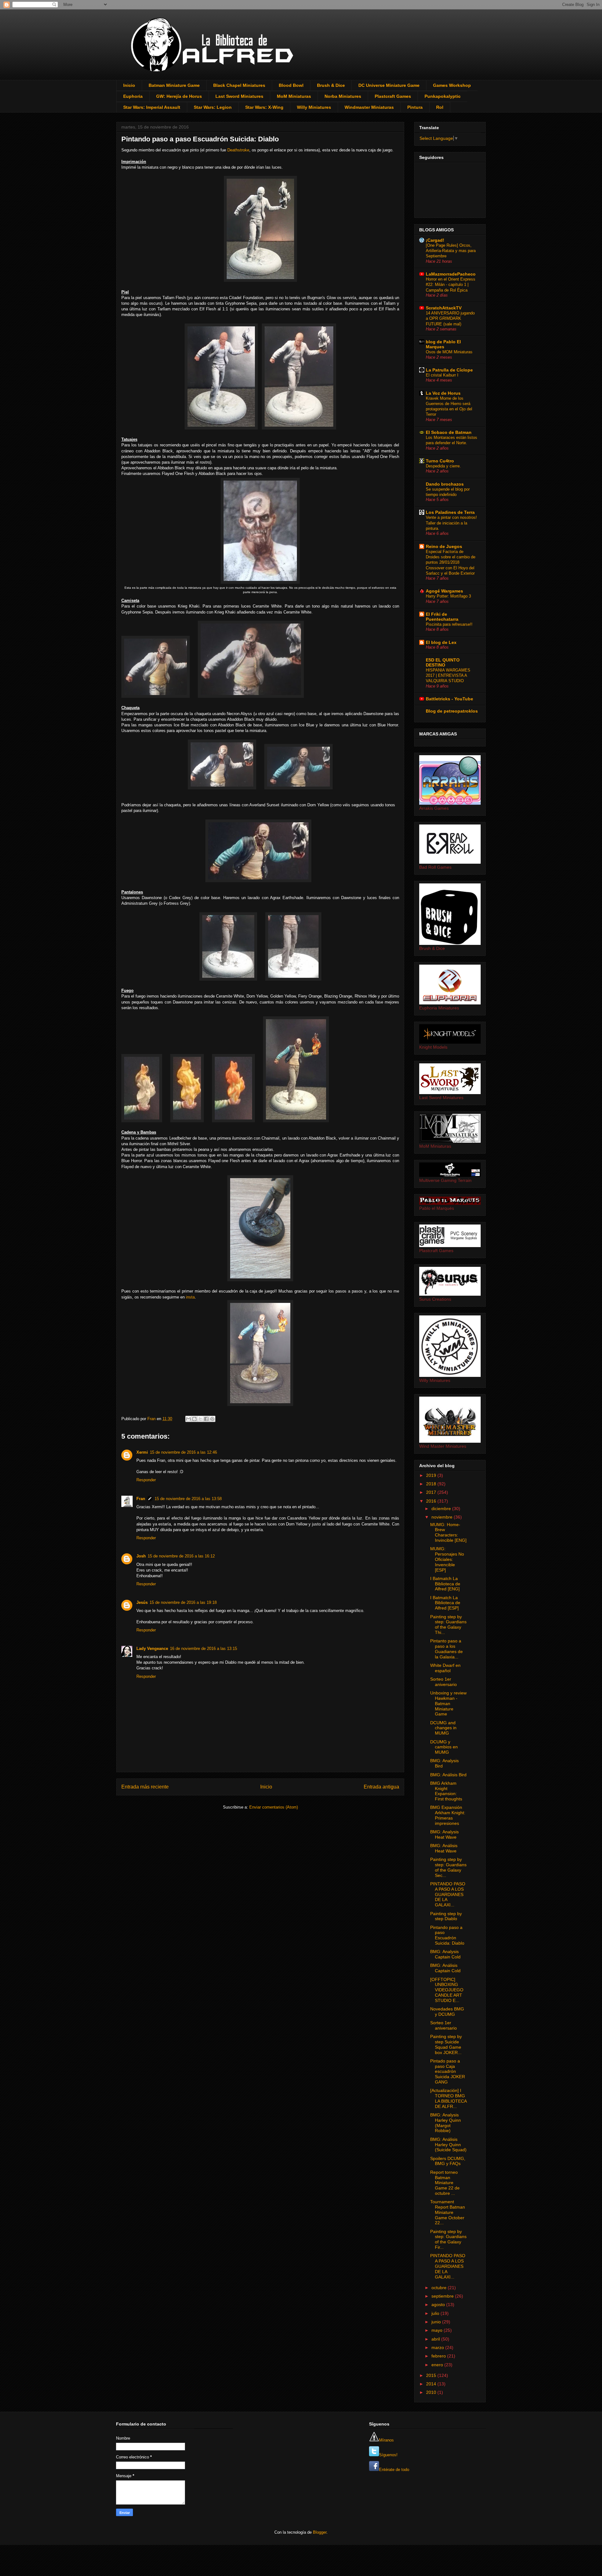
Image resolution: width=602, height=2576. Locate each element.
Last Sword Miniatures (239, 96)
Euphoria (133, 96)
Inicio (129, 85)
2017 (432, 1492)
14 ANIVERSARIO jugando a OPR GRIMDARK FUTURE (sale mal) (450, 319)
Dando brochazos (445, 484)
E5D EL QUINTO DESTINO (443, 662)
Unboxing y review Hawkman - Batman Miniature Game (448, 1703)
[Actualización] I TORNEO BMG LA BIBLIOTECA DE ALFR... (448, 2098)
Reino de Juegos (444, 546)
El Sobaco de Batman (449, 432)
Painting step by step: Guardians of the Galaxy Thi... (448, 1625)
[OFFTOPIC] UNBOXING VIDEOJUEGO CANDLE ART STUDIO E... (447, 1990)
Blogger (320, 2532)
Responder (146, 1480)
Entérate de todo (394, 2470)
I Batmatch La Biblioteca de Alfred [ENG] (445, 1584)
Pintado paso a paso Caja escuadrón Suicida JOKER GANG (448, 2071)
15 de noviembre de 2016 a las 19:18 (183, 1602)
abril (436, 2339)
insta (190, 1297)
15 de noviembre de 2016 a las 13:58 (188, 1499)
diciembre (442, 1509)
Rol (440, 107)
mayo (438, 2330)
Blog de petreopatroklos (452, 711)
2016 (432, 1501)
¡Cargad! (435, 240)
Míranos (386, 2440)
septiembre (443, 2296)
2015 (432, 2375)
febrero (439, 2356)
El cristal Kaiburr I (442, 375)
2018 (432, 1484)
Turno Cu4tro (440, 461)
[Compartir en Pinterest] (212, 1419)
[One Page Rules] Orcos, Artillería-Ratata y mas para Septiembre (451, 251)
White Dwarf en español (445, 1668)
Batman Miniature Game (174, 85)
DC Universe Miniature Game (389, 85)
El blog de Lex (441, 642)
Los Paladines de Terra (450, 512)
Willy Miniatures (314, 107)
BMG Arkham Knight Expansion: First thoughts (446, 1791)
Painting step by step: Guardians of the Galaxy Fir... (448, 2239)
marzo (438, 2347)
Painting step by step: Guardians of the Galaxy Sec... (448, 1867)
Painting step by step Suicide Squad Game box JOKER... (446, 2044)
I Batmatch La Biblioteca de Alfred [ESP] (445, 1603)
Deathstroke (238, 150)
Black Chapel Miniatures (239, 85)
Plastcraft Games (393, 96)
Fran (141, 1499)
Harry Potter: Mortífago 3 (448, 596)
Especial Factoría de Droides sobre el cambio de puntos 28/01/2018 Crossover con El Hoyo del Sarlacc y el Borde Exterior (451, 562)
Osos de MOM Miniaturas (449, 352)
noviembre (443, 1517)
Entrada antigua (381, 1787)
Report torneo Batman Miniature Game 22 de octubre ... (445, 2183)
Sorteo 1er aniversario (444, 1682)
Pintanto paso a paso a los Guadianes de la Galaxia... (446, 1649)
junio (437, 2322)
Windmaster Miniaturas (369, 107)
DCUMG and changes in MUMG (443, 1728)
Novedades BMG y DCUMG (447, 2012)
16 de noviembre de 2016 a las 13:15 (203, 1649)
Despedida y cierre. (443, 466)
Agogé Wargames (444, 591)
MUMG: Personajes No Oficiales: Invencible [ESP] (447, 1559)
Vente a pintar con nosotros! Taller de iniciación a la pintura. (451, 523)
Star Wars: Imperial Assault (152, 107)
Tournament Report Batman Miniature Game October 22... (448, 2212)
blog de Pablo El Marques (443, 344)
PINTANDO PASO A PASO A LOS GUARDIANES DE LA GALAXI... (448, 1894)
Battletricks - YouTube (449, 699)
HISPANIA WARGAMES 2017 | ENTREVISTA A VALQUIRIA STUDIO (448, 676)
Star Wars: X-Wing (264, 107)
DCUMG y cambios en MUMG (444, 1747)
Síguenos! (388, 2455)
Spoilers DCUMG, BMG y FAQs (448, 2161)
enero (438, 2365)
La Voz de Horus (443, 393)
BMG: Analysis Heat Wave (444, 1834)
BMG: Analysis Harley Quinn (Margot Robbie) (446, 2123)
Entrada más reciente (145, 1787)
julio (436, 2313)
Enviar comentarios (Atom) (274, 1807)
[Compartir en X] (200, 1419)
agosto (439, 2305)
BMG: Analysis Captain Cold (445, 1954)
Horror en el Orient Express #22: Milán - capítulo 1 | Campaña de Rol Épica (451, 285)
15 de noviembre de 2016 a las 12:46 (183, 1452)
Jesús (142, 1602)
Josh (141, 1556)
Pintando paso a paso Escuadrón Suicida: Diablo (447, 1935)
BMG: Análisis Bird (448, 1775)
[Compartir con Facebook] (206, 1419)
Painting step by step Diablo (446, 1916)
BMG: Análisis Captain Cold (445, 1968)
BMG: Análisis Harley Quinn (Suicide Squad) (448, 2145)
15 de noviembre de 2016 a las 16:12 (181, 1556)
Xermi (142, 1452)
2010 (432, 2392)
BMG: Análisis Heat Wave (444, 1848)
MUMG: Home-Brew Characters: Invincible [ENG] (448, 1532)
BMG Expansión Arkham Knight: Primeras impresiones (448, 1815)
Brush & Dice (331, 85)
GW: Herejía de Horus (179, 96)
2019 (432, 1475)
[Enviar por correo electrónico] (188, 1419)
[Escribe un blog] (194, 1419)
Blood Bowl (291, 85)
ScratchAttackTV (444, 308)
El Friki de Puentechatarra (442, 617)
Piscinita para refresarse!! (449, 624)
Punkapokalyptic (443, 96)
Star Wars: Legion (213, 107)
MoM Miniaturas (294, 96)
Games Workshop (452, 85)
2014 (432, 2384)
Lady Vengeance (152, 1649)
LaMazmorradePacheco (451, 274)
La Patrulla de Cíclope (449, 370)
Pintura (415, 107)
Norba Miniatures (343, 96)
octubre (440, 2288)
